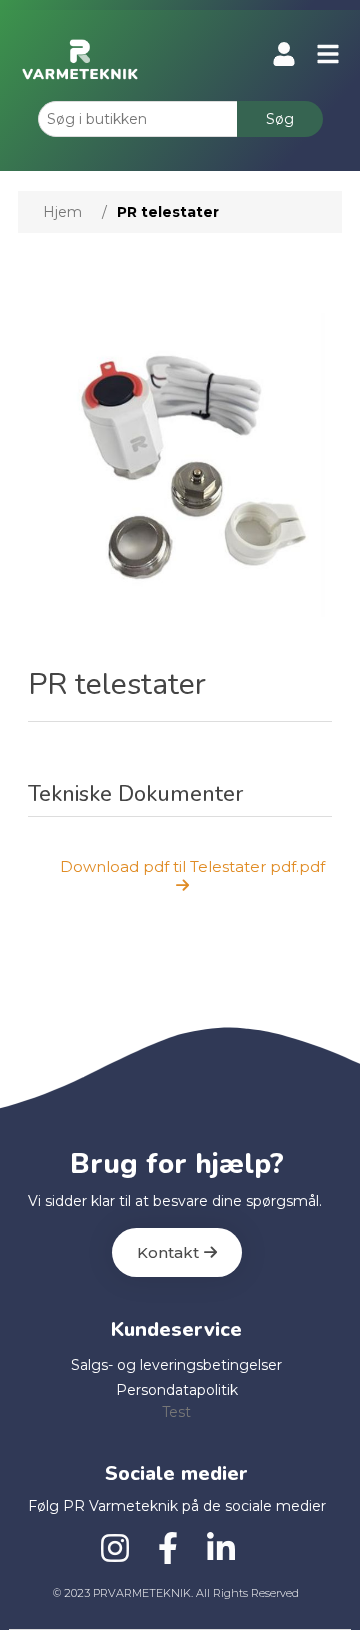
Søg (280, 119)
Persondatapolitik (177, 1390)
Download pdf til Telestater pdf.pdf (192, 866)
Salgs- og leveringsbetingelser (176, 1365)
